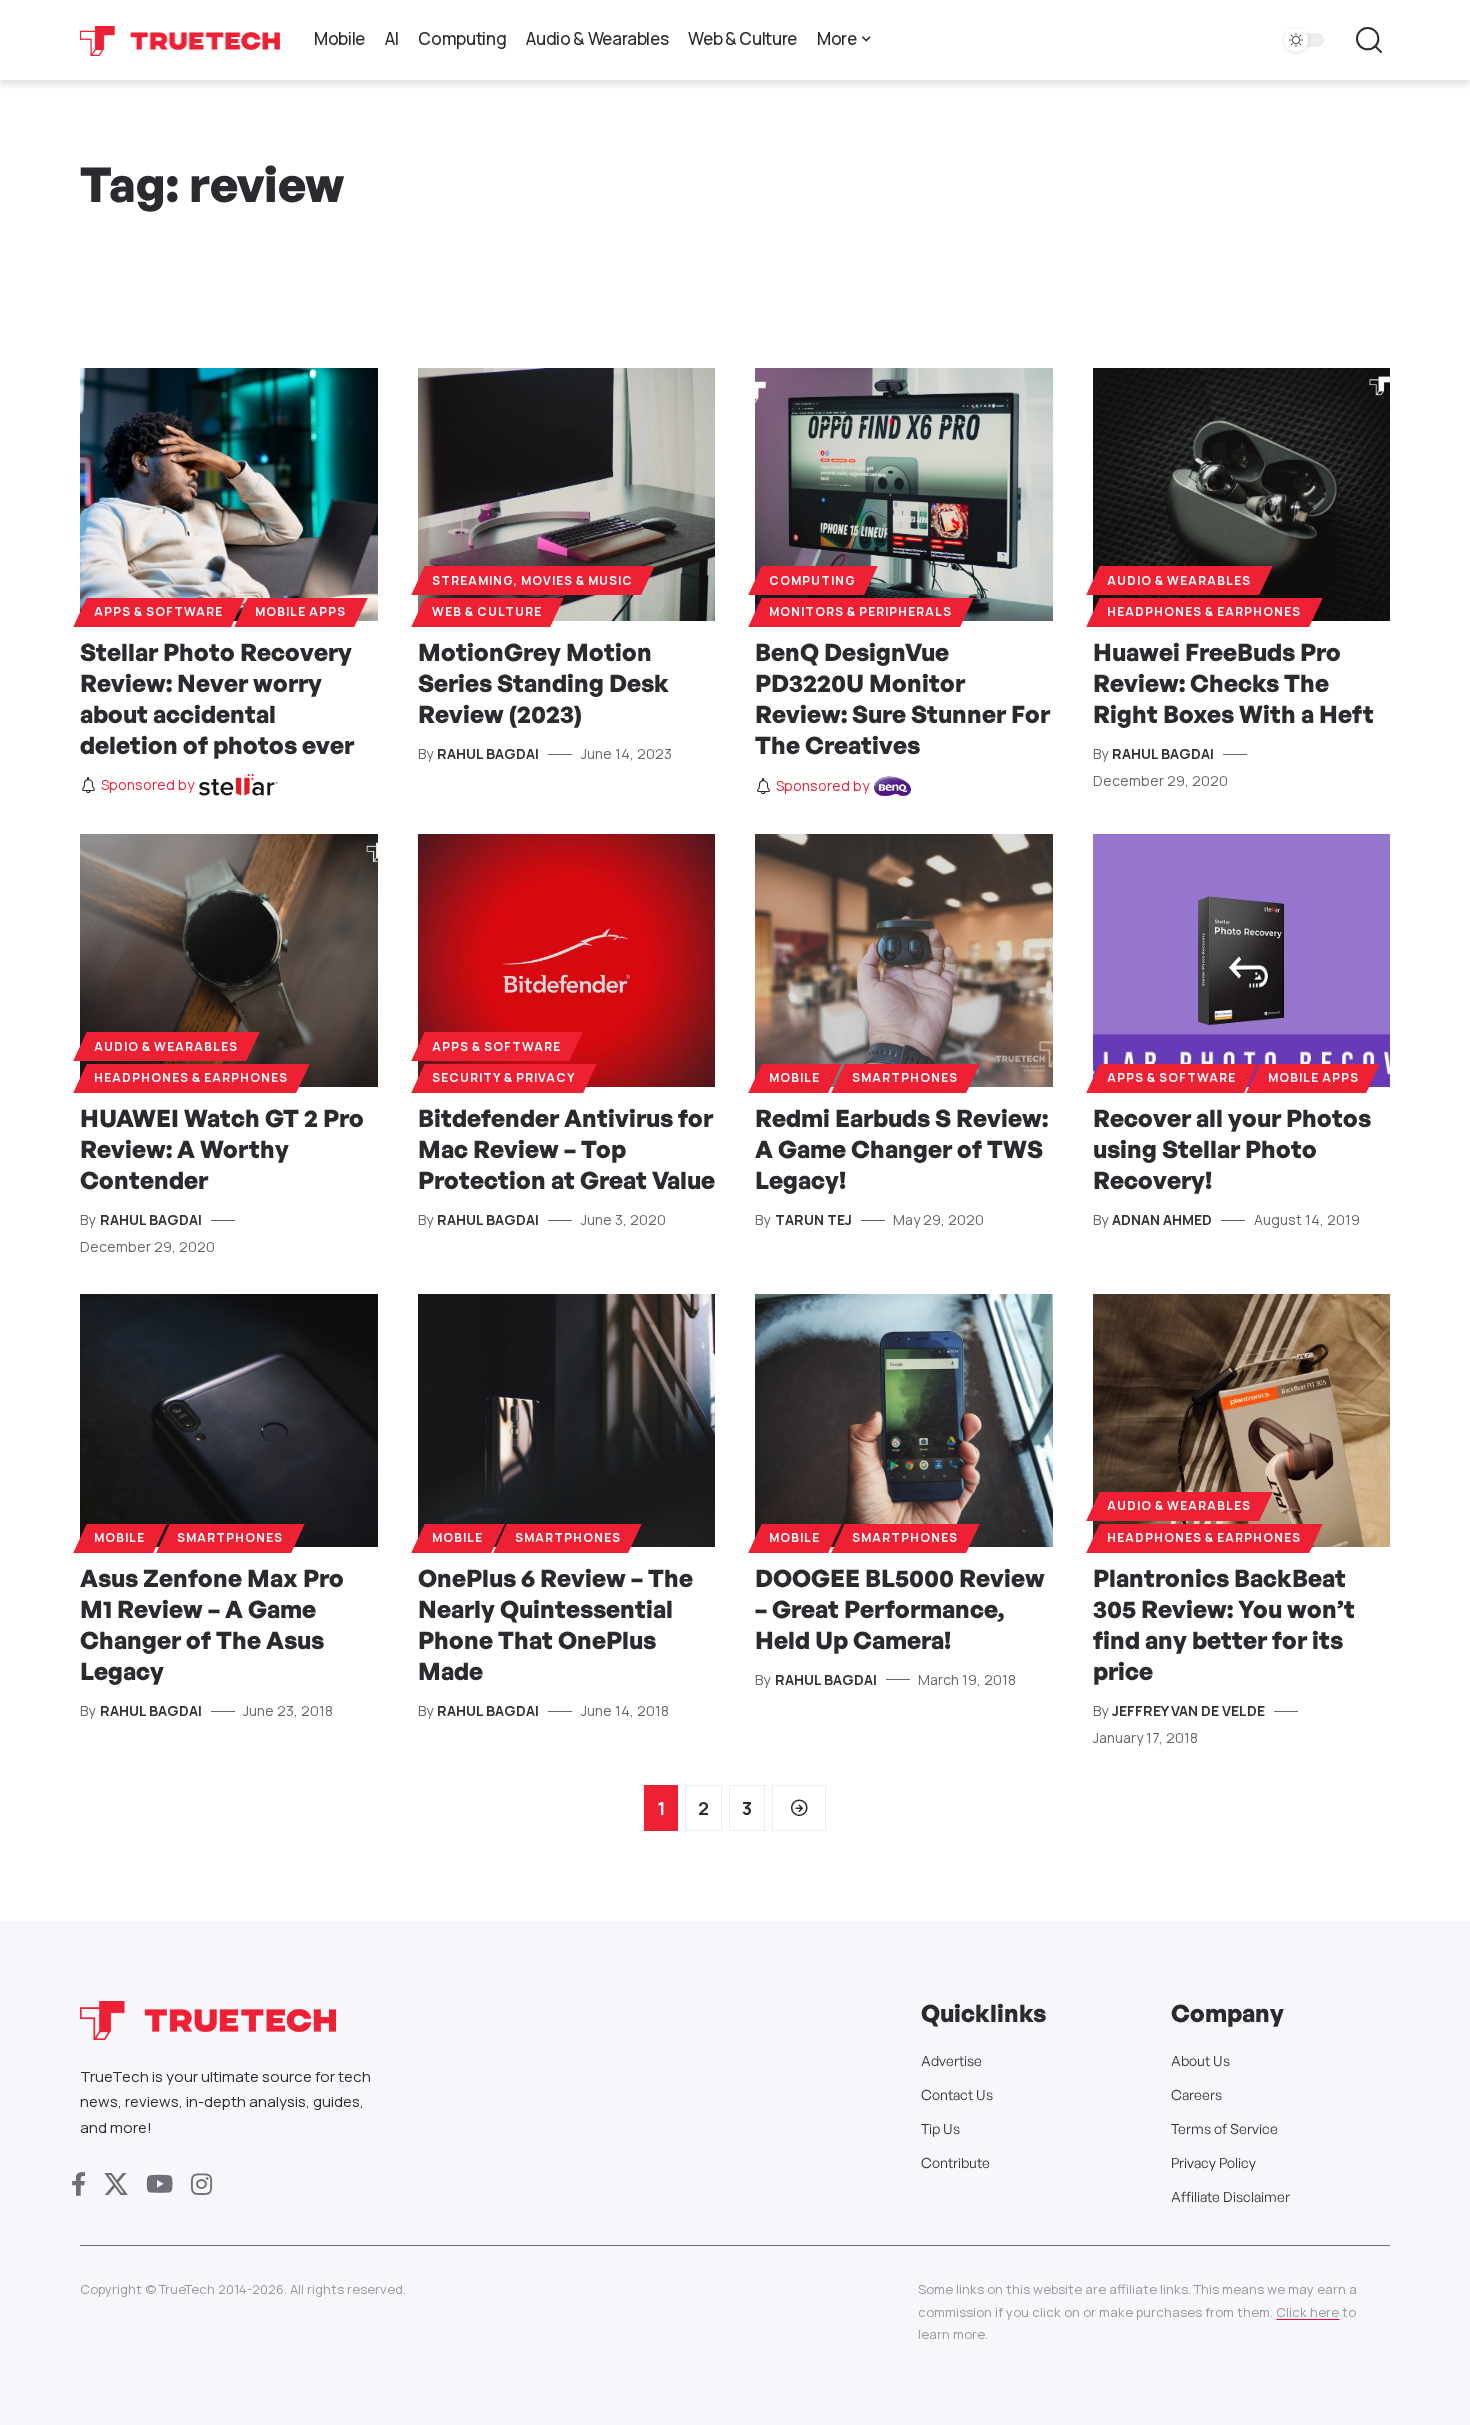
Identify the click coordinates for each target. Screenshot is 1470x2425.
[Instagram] (201, 2184)
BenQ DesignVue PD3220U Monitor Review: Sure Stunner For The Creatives (902, 699)
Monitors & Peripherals (860, 611)
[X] (116, 2184)
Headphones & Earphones (1204, 611)
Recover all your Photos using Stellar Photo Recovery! (1232, 1149)
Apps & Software (158, 611)
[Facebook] (78, 2184)
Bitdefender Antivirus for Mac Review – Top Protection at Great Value (566, 1149)
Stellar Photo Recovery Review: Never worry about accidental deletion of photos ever (217, 699)
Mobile (794, 1077)
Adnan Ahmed (1162, 1219)
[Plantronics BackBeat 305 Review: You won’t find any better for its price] (1242, 1420)
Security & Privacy (503, 1077)
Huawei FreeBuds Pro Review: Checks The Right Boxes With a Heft (1233, 683)
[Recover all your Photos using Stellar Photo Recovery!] (1242, 960)
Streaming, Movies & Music (532, 580)
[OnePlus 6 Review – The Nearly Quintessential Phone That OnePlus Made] (567, 1420)
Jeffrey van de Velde (1188, 1710)
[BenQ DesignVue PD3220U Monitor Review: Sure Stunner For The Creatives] (904, 494)
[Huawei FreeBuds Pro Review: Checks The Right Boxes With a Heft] (1242, 494)
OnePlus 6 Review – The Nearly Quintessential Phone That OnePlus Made (555, 1625)
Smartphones (905, 1077)
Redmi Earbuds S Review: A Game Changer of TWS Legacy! (901, 1149)
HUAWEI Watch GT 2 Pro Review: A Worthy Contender (222, 1149)
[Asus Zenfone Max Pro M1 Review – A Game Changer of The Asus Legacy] (229, 1420)
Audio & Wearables (1179, 580)
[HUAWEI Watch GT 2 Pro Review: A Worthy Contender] (229, 960)
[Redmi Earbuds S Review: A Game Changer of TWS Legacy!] (904, 960)
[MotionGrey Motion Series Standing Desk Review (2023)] (567, 494)
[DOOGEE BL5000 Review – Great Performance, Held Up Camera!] (904, 1420)
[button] (1369, 40)
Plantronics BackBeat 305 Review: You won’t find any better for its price (1224, 1625)
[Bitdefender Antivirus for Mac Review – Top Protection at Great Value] (567, 960)
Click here (1307, 2312)
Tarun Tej (813, 1219)
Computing (812, 580)
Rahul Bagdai (488, 753)
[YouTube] (159, 2184)
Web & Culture (487, 611)
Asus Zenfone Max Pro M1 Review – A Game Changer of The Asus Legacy (212, 1625)
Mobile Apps (300, 611)
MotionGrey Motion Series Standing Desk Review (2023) (543, 683)
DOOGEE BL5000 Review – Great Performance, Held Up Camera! (900, 1609)
